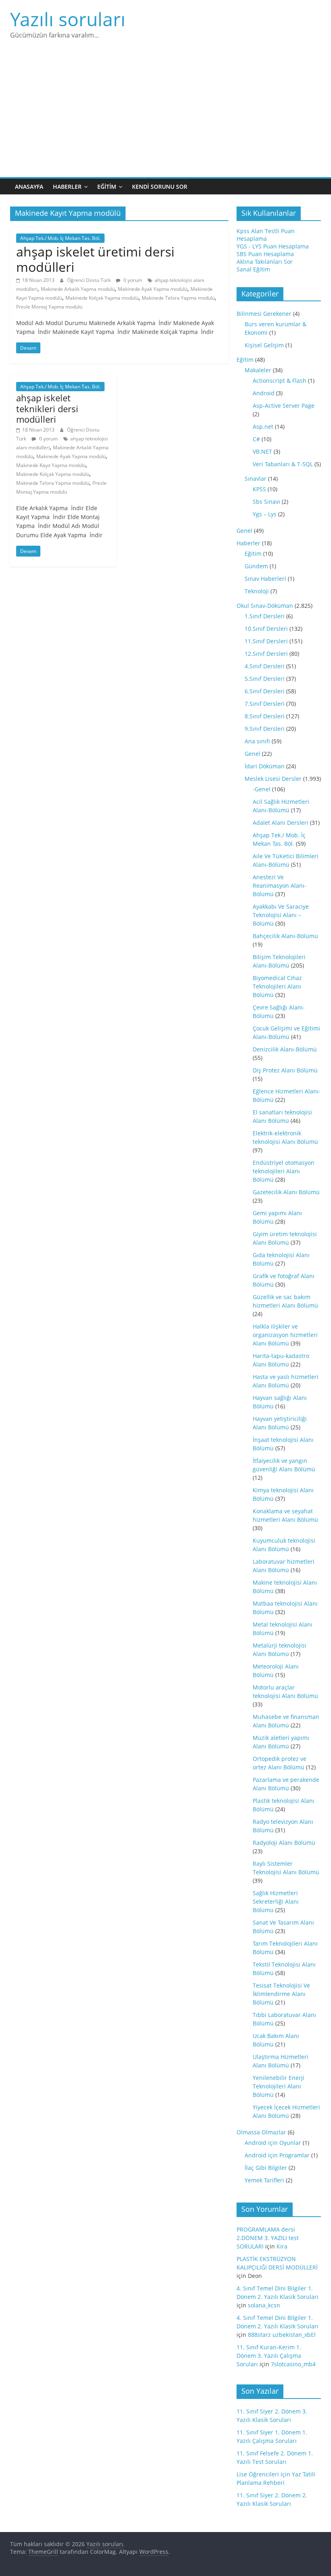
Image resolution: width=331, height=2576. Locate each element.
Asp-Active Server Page (284, 406)
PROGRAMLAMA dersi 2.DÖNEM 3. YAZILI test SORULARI (268, 2238)
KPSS (259, 489)
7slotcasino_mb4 (293, 2364)
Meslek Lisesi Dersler (273, 779)
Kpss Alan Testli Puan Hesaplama (266, 235)
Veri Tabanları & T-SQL (283, 464)
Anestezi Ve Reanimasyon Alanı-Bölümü (280, 885)
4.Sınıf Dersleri (265, 666)
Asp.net (263, 427)
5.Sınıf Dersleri (265, 679)
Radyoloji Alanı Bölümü (284, 1843)
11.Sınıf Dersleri (266, 641)
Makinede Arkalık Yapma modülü (78, 289)
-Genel (262, 789)
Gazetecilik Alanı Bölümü (286, 1192)
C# (256, 439)
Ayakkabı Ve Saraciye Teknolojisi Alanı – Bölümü (281, 915)
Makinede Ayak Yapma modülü (153, 289)
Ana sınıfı (257, 741)
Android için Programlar (277, 2155)
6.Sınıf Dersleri (265, 691)
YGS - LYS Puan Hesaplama (273, 246)
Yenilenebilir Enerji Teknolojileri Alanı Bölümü (279, 2086)
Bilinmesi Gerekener (264, 314)
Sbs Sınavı (266, 502)
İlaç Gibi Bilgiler (266, 2168)
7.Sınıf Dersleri (265, 704)
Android (264, 393)
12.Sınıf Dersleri (266, 654)
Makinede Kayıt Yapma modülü (51, 465)
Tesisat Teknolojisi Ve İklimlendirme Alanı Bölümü (281, 1994)
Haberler (67, 187)
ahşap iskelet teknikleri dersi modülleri (47, 408)
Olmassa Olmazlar (261, 2132)
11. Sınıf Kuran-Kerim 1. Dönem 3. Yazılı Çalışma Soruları (269, 2356)
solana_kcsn (264, 2305)
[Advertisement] (165, 117)
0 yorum (132, 280)
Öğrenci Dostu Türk (89, 280)
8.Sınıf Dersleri (265, 716)
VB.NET (262, 452)
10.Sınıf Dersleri (266, 629)
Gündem (256, 566)
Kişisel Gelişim (264, 345)
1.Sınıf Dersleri (265, 616)
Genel (244, 531)
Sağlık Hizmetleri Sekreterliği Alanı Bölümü (276, 1901)
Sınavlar (256, 479)
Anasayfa (29, 187)
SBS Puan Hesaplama (265, 254)
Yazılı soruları (68, 19)
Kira (282, 2246)
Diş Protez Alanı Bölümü (285, 1070)
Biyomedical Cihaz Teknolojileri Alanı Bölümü (277, 986)
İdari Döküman (265, 766)
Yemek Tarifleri (264, 2180)
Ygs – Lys (265, 514)
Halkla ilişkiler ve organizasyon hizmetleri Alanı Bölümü (285, 1335)
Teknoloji (257, 591)
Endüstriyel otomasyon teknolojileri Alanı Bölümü (284, 1171)
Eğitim (107, 187)
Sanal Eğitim (253, 269)
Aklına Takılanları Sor (265, 262)
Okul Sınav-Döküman (265, 606)
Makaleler (258, 370)
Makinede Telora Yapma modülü (178, 298)
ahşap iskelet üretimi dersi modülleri (95, 259)
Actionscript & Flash (280, 381)
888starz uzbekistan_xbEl (282, 2335)
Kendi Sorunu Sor (160, 187)
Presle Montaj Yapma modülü (49, 307)
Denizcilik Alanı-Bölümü (285, 1049)
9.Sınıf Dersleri (265, 729)
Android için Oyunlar (273, 2143)
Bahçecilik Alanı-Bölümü (285, 936)
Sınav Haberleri (265, 579)
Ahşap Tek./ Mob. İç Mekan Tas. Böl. (60, 238)
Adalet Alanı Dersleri (281, 823)
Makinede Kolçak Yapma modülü (102, 298)
